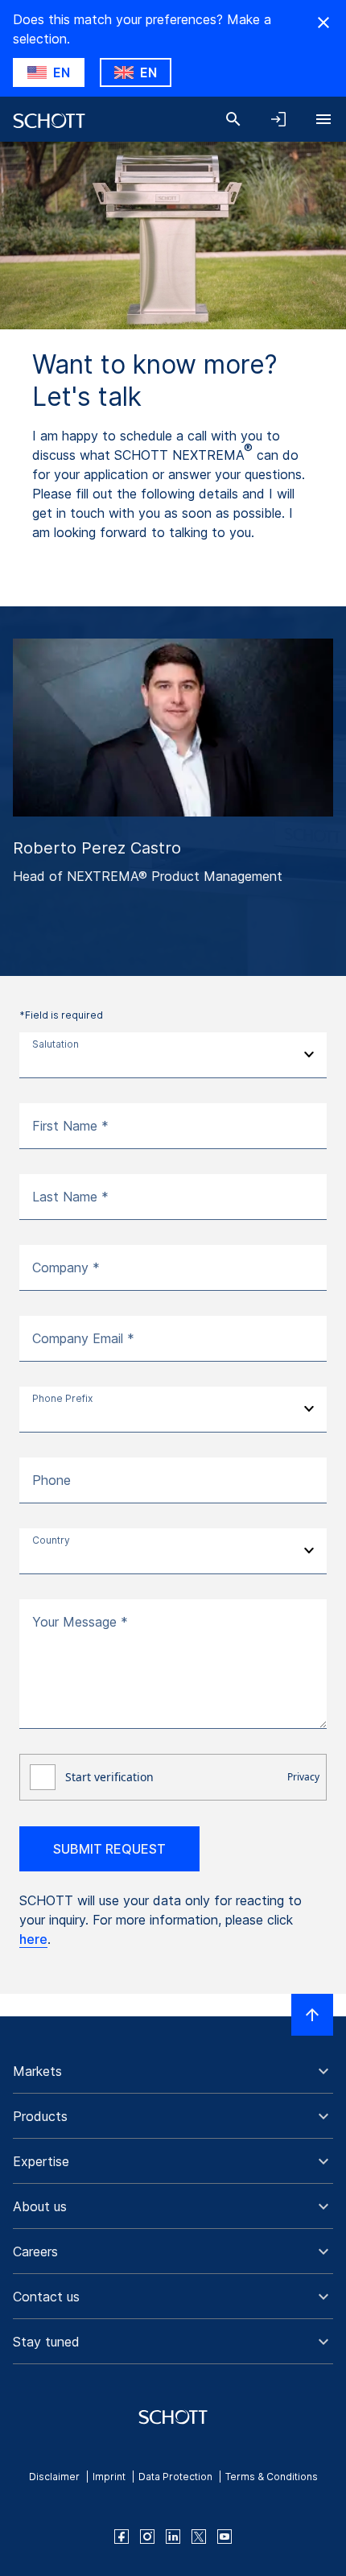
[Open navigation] (323, 119)
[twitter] (199, 2537)
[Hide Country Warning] (323, 23)
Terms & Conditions (272, 2477)
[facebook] (122, 2537)
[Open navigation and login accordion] (278, 119)
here (33, 1939)
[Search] (233, 119)
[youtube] (224, 2537)
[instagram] (147, 2537)
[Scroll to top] (312, 2015)
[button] (173, 2071)
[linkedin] (173, 2537)
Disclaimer (54, 2477)
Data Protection (175, 2477)
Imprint (109, 2477)
